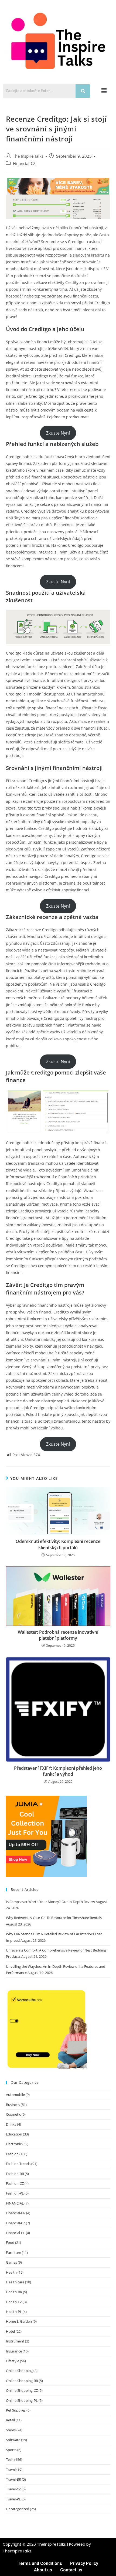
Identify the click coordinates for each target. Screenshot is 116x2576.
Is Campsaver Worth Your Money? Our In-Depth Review (50, 1902)
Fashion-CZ (15, 2183)
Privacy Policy (84, 2563)
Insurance (14, 2351)
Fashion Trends (18, 2164)
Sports (11, 2450)
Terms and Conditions (40, 2563)
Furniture (13, 2253)
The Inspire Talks (28, 156)
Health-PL (14, 2312)
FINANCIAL (15, 2203)
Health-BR (14, 2292)
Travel (11, 2469)
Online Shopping (19, 2371)
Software (13, 2440)
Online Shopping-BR (22, 2381)
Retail (10, 2420)
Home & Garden (19, 2321)
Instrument (15, 2341)
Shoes (11, 2430)
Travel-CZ (13, 2489)
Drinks (11, 2124)
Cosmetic (13, 2114)
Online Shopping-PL (22, 2400)
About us (43, 2570)
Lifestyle (13, 2361)
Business (13, 2105)
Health (11, 2272)
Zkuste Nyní (58, 433)
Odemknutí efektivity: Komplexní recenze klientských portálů (58, 1544)
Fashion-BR (15, 2174)
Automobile (15, 2095)
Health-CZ (14, 2302)
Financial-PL (16, 2233)
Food (10, 2242)
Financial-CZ (24, 164)
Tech (10, 2460)
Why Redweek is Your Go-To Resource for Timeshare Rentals (54, 1918)
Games (11, 2262)
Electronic (14, 2144)
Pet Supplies (16, 2410)
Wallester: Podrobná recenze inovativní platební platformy (58, 1635)
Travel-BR (13, 2479)
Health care (15, 2282)
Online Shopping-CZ (22, 2390)
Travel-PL (13, 2499)
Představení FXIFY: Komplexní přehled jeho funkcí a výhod (58, 1771)
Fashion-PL (15, 2193)
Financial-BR (16, 2213)
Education (14, 2134)
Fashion (12, 2154)
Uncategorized (18, 2509)
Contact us (71, 2570)
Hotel (10, 2331)
